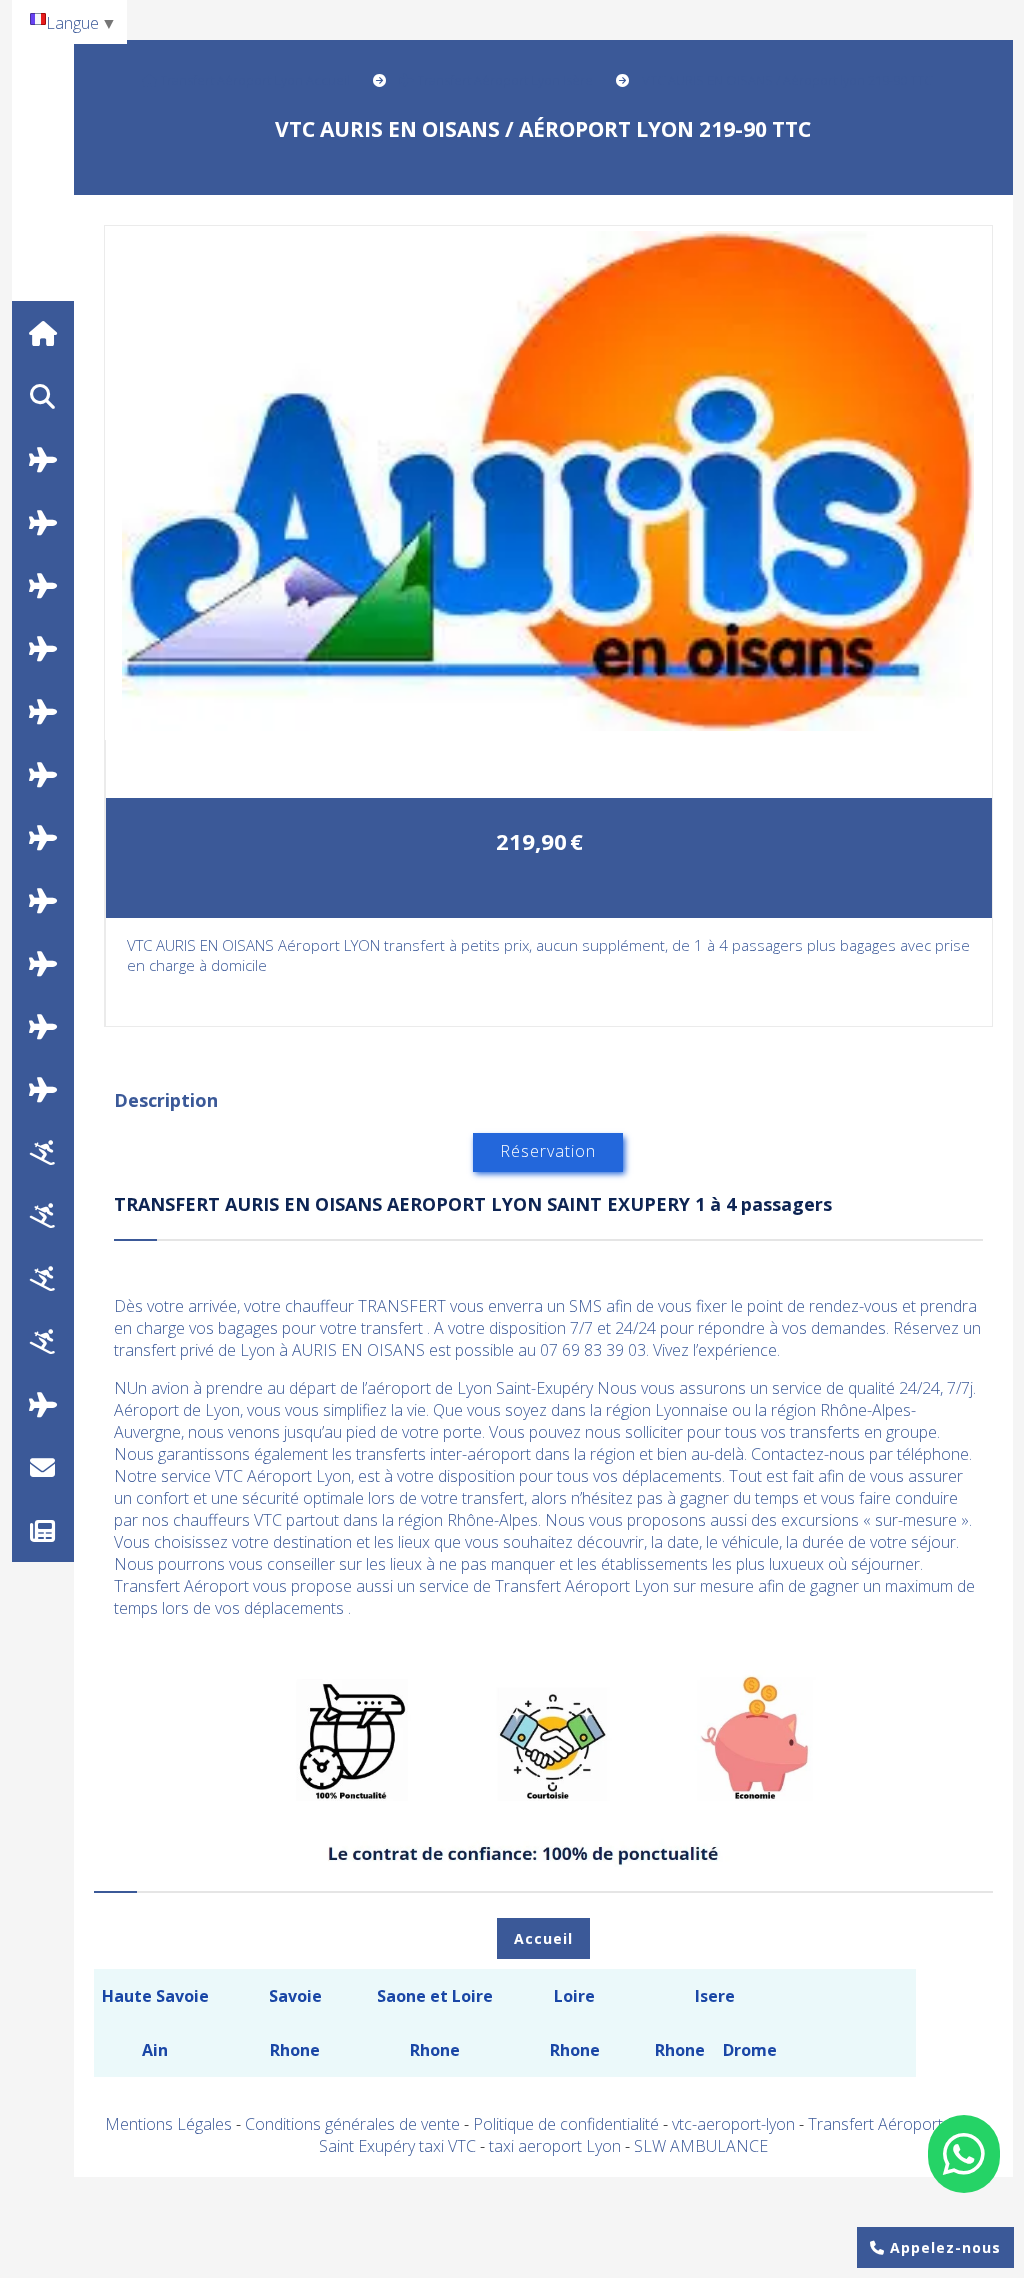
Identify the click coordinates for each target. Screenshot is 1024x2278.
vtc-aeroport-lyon (735, 2124)
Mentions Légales (168, 2124)
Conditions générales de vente (352, 2124)
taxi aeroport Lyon (557, 2146)
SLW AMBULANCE (701, 2146)
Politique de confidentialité (566, 2124)
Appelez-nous (943, 2247)
